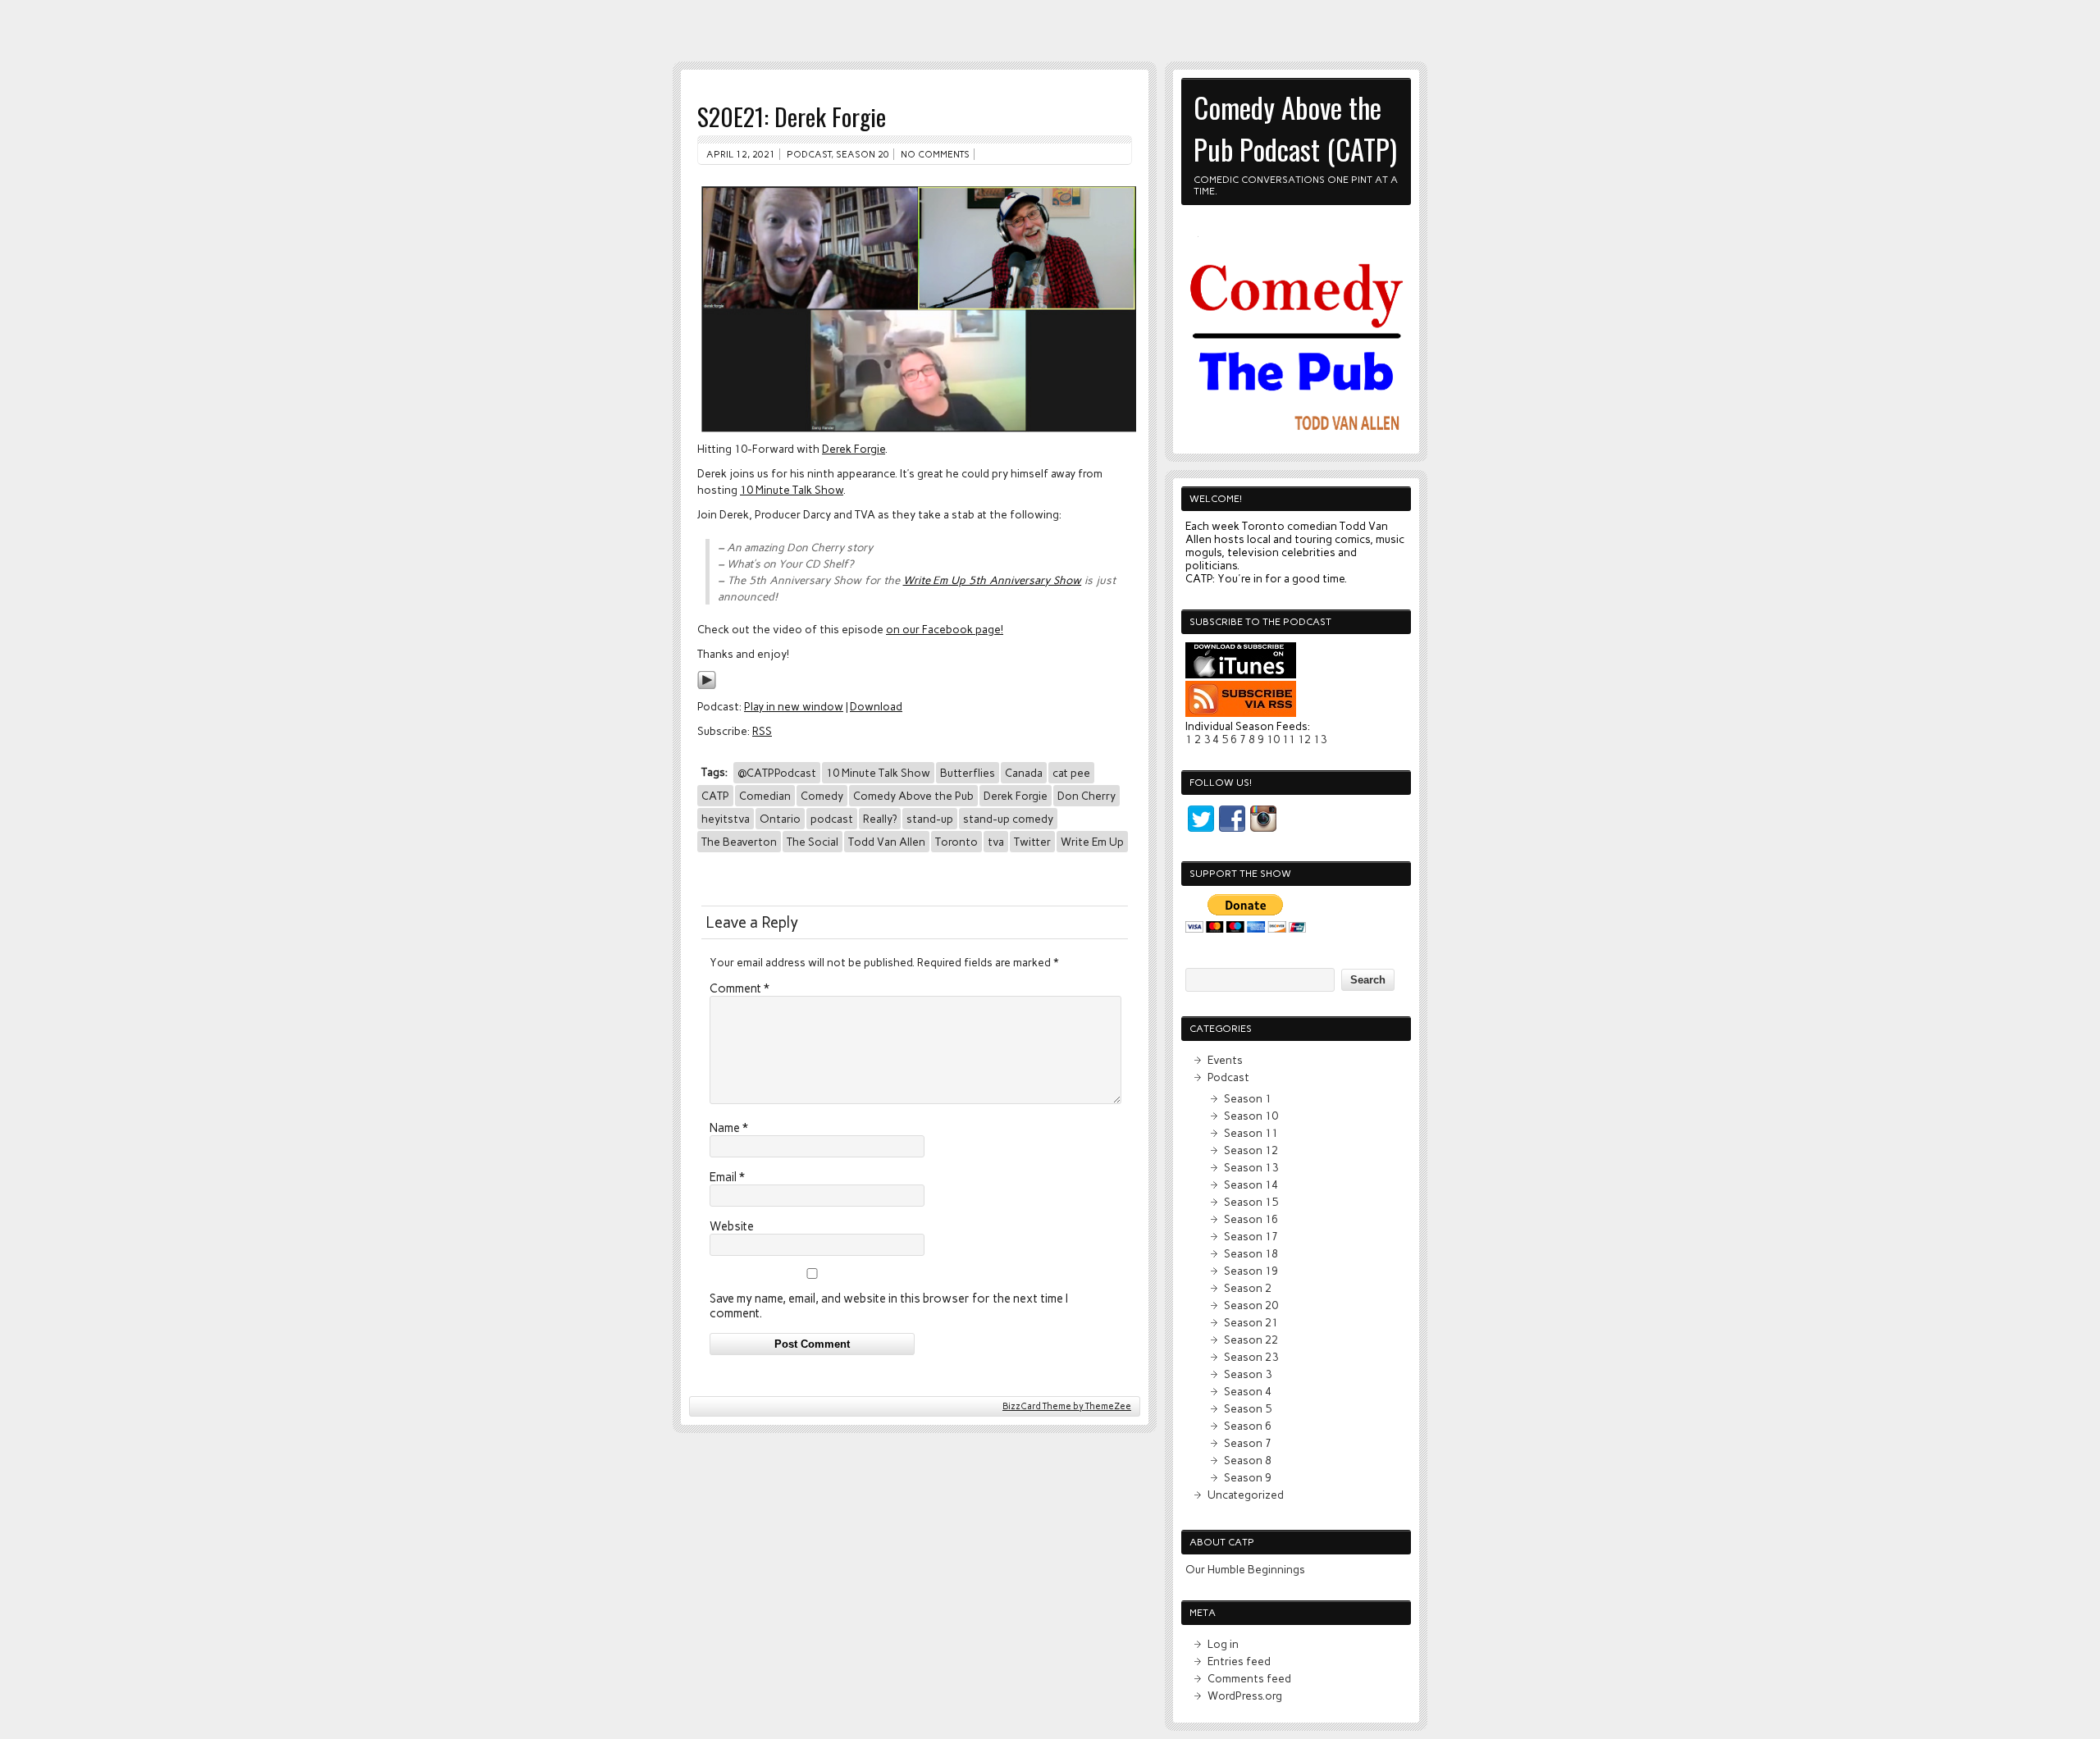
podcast (832, 819)
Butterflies (968, 773)
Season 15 (1251, 1202)
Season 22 (1251, 1340)
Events (1225, 1060)
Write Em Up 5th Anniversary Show (993, 580)
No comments (935, 154)
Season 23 (1251, 1357)
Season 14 (1251, 1184)
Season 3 (1248, 1374)
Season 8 (1248, 1460)
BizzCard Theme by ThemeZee (1067, 1406)
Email (727, 1177)
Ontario (780, 819)
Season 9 (1248, 1477)
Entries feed (1239, 1661)
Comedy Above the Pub (913, 796)
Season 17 (1251, 1236)
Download (876, 706)
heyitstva (726, 819)
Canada (1024, 773)
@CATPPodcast (777, 773)
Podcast (809, 154)
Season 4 (1248, 1391)
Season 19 (1251, 1271)
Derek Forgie (854, 449)
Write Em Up (1092, 842)
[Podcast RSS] (1241, 713)
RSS (762, 731)
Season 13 (1251, 1167)
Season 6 (1248, 1426)
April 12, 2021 (741, 154)
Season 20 (863, 154)
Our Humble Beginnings (1245, 1569)
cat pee (1071, 773)
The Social (813, 842)
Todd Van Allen (887, 842)
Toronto (956, 842)
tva (996, 842)
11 (1289, 739)
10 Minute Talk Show (792, 490)
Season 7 (1248, 1443)
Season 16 (1251, 1219)
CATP (715, 796)
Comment (740, 988)
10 (1273, 739)
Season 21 (1251, 1322)
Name (729, 1128)
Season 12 (1251, 1150)
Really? (880, 819)
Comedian (765, 796)
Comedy (822, 796)
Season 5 (1248, 1408)
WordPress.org (1245, 1696)
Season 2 (1248, 1288)
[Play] (707, 686)
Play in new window (794, 706)
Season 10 (1251, 1116)
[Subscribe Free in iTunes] (1241, 674)
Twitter (1032, 842)
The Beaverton (739, 842)
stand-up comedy (1008, 819)
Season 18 (1251, 1253)
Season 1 (1248, 1098)
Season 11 (1251, 1133)
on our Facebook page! (945, 629)
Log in (1223, 1644)
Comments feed (1249, 1678)
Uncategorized (1246, 1495)
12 (1304, 739)
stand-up (930, 819)
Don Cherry (1087, 796)
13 (1320, 739)
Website (732, 1226)
